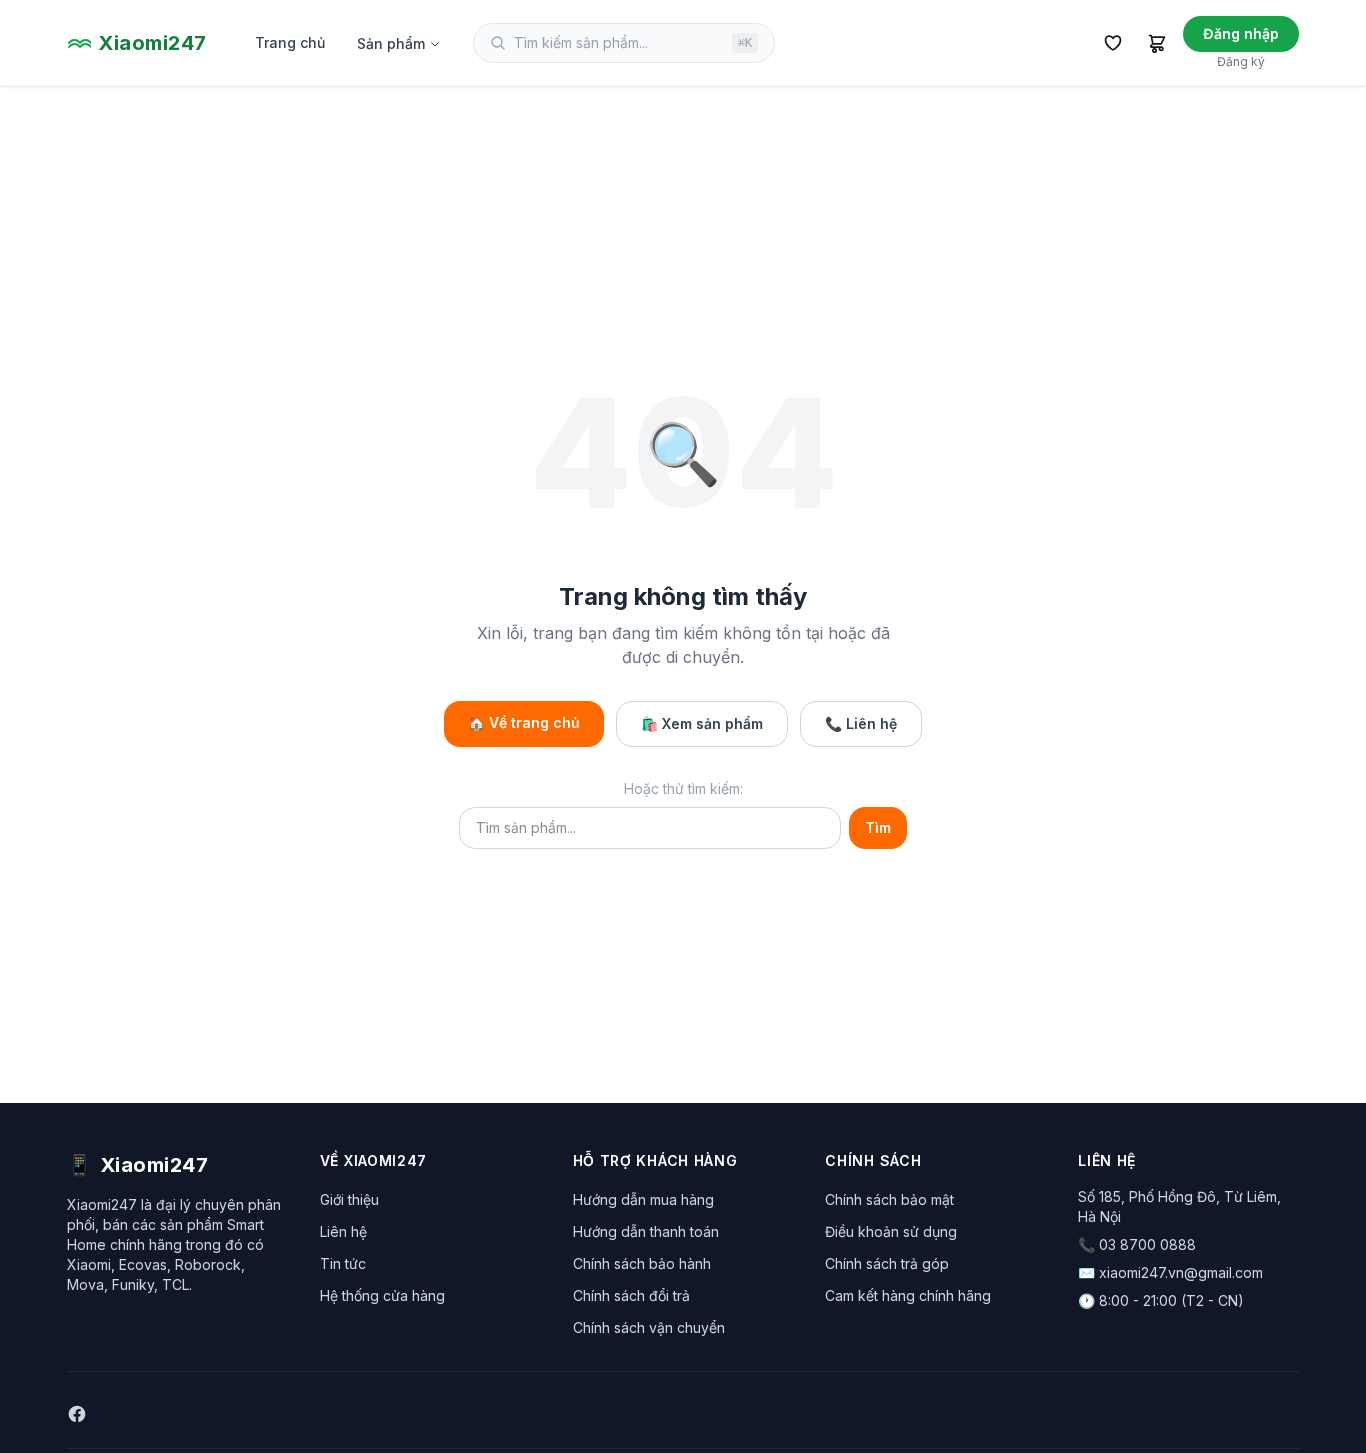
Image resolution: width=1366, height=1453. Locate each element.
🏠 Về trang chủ (524, 722)
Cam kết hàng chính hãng (908, 1295)
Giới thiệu (349, 1199)
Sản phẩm (391, 43)
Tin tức (343, 1263)
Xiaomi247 (153, 43)
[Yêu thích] (1113, 43)
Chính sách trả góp (887, 1263)
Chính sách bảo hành (642, 1263)
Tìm (878, 827)
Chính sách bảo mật (889, 1199)
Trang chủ (290, 42)
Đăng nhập (1241, 33)
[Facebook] (77, 1414)
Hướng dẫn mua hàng (643, 1199)
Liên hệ (343, 1231)
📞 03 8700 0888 (1137, 1244)
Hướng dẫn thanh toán (646, 1231)
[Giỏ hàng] (1157, 43)
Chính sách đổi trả (631, 1295)
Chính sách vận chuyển (649, 1327)
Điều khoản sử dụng (891, 1231)
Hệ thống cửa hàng (382, 1295)
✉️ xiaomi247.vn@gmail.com (1170, 1272)
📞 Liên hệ (861, 723)
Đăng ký (1241, 61)
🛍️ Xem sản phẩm (702, 723)
